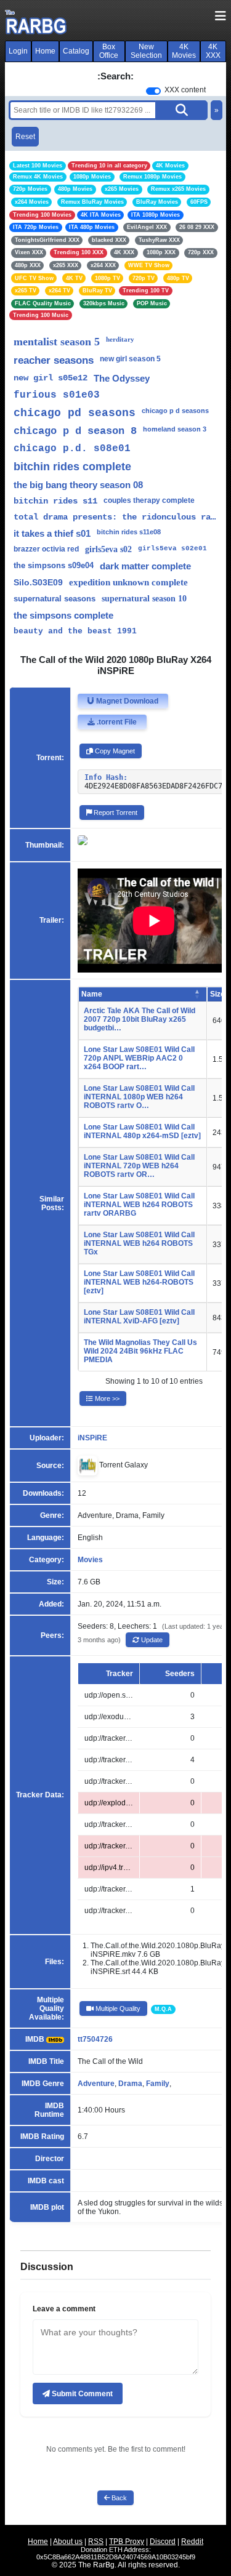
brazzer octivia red (46, 549)
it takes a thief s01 (52, 533)
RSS (96, 2542)
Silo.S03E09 (38, 582)
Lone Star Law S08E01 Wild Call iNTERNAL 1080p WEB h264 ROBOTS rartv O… (139, 1097)
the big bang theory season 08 (78, 485)
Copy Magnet (114, 751)
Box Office (109, 51)
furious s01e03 (57, 395)
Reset (25, 137)
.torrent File (116, 722)
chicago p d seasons (175, 411)
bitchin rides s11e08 (129, 532)
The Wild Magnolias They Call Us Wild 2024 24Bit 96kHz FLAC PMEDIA (140, 1351)
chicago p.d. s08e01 (72, 449)
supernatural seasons (55, 599)
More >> (106, 1398)
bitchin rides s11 (55, 501)
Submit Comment (81, 2394)
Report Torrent (115, 813)
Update (151, 1640)
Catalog (76, 51)
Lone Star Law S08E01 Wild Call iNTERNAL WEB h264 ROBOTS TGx (139, 1243)
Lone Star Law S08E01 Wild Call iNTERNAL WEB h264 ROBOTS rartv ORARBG (139, 1205)
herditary (120, 339)
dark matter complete (145, 566)
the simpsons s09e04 (54, 565)
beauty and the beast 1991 (75, 631)
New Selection (146, 51)
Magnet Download (126, 701)
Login (18, 51)
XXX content (185, 90)
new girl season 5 (130, 359)
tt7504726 (95, 2039)
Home (45, 51)
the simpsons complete (63, 615)
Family (158, 2084)
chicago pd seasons (75, 413)
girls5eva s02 (108, 549)
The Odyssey (122, 378)
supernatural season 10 (144, 599)
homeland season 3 (175, 429)
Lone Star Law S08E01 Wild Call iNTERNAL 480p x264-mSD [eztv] (142, 1131)
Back (118, 2498)
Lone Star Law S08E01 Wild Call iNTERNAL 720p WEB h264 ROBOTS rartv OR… (139, 1166)
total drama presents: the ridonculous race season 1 (115, 517)
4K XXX (213, 51)
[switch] (153, 91)
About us (68, 2542)
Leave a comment (64, 2309)
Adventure (96, 2084)
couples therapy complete (149, 500)
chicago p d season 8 (75, 431)
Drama (130, 2084)
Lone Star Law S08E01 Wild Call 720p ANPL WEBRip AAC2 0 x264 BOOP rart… (139, 1058)
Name (92, 994)
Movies (90, 1560)
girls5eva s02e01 (172, 548)
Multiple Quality (117, 2008)
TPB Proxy (127, 2542)
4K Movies (184, 51)
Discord (163, 2542)
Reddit (192, 2542)
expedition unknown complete (128, 582)
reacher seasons (54, 360)
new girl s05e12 (51, 378)
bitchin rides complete (72, 467)
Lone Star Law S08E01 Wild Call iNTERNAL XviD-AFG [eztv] (139, 1317)
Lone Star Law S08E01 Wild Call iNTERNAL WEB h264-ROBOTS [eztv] (139, 1282)
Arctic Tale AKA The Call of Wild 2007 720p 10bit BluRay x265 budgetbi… (140, 1019)
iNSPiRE (92, 1438)
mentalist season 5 (57, 342)
